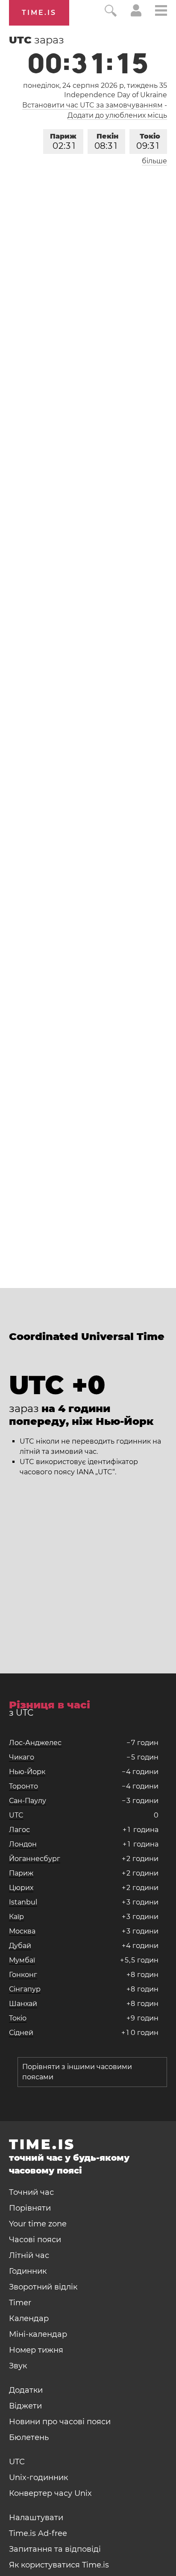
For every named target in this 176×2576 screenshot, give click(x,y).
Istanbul (23, 1902)
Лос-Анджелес (35, 1743)
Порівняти (30, 2208)
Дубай (20, 1946)
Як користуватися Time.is (59, 2565)
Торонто (23, 1786)
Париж (63, 142)
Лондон (23, 1844)
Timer (20, 2303)
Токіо (148, 142)
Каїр (16, 1917)
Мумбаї (22, 1960)
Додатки (26, 2390)
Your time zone (38, 2224)
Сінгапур (25, 1989)
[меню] (161, 12)
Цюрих (21, 1888)
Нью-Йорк (27, 1772)
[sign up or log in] (136, 14)
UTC (16, 1815)
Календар (29, 2318)
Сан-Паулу (28, 1801)
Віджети (25, 2406)
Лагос (19, 1830)
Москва (22, 1931)
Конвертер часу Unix (50, 2493)
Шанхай (23, 2004)
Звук (18, 2366)
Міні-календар (38, 2334)
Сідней (21, 2033)
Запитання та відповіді (55, 2549)
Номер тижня (36, 2350)
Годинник (28, 2271)
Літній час (29, 2255)
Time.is (39, 13)
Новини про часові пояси (60, 2422)
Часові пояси (35, 2240)
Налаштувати (36, 2518)
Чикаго (22, 1757)
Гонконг (23, 1975)
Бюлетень (29, 2437)
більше (154, 161)
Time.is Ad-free (38, 2533)
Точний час (31, 2192)
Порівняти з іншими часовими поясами (77, 2072)
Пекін (106, 142)
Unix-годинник (38, 2478)
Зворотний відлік (43, 2287)
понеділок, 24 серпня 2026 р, (95, 85)
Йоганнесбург (35, 1859)
